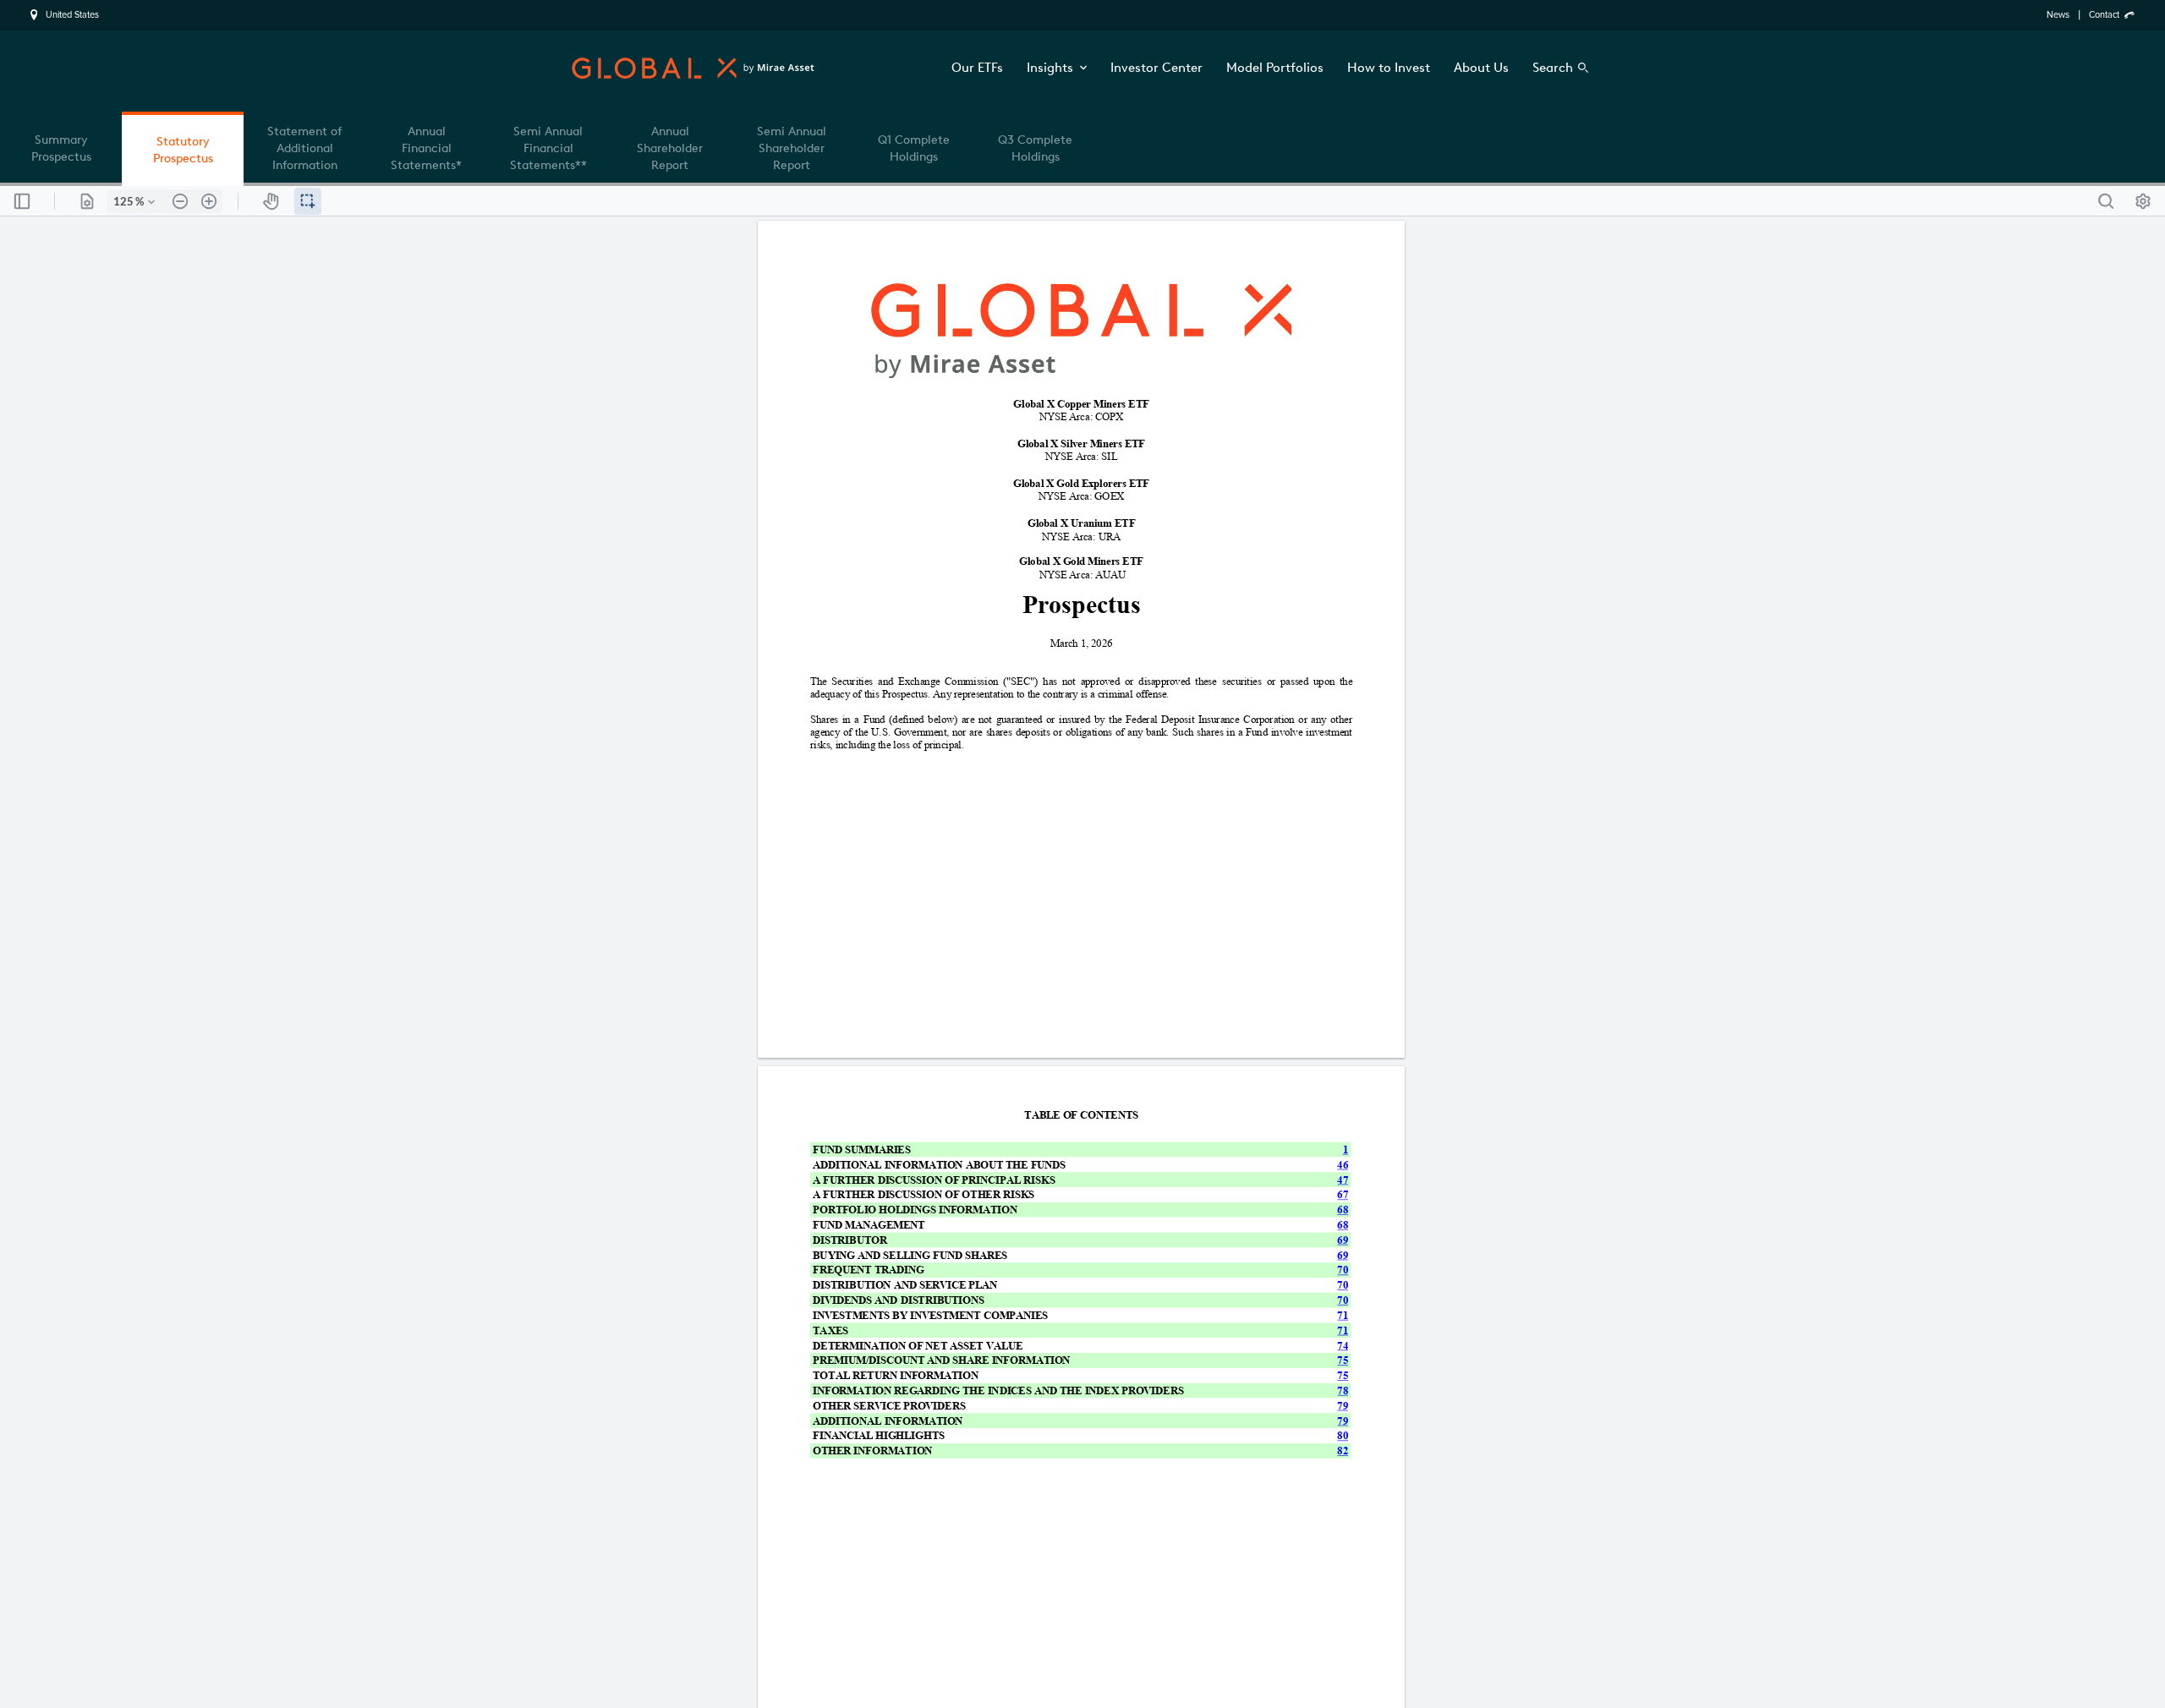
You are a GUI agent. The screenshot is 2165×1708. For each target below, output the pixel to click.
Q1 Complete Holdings (914, 148)
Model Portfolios (1275, 68)
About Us (1481, 68)
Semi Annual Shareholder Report (792, 148)
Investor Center (1156, 68)
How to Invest (1389, 68)
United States (72, 15)
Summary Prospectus (61, 148)
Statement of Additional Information (304, 148)
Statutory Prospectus (183, 150)
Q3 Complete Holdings (1035, 148)
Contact (2104, 15)
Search (1553, 68)
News (2058, 15)
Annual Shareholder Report (670, 148)
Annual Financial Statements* (426, 148)
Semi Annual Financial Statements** (548, 148)
